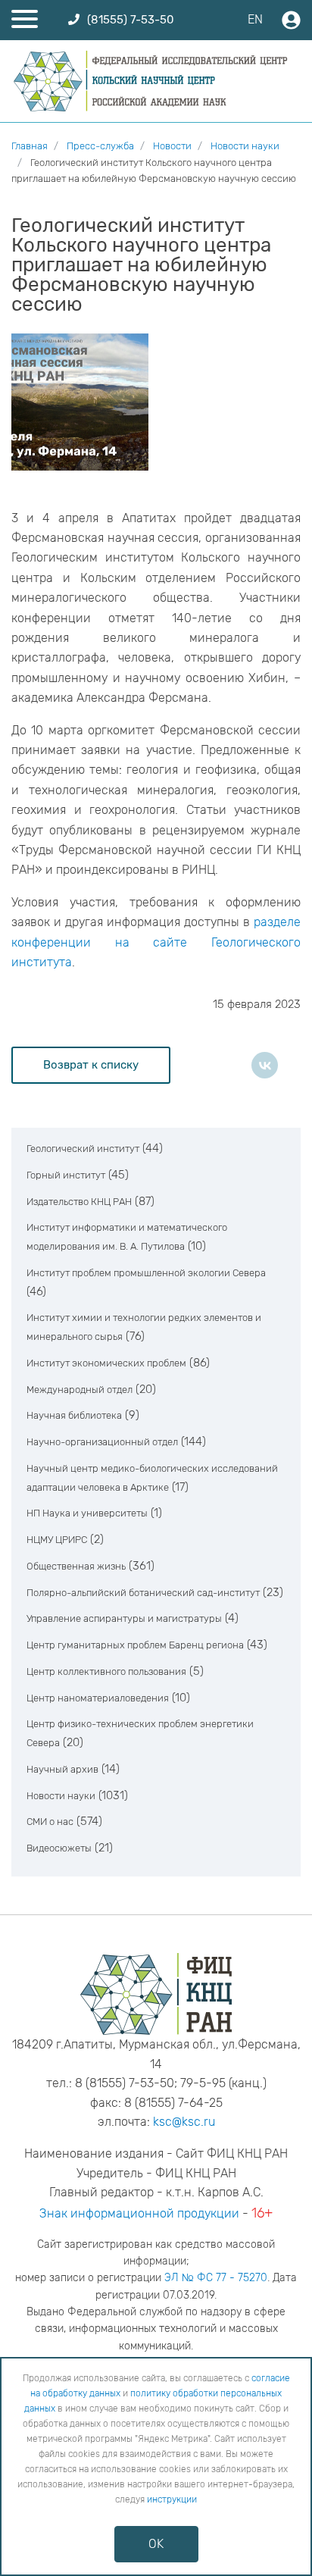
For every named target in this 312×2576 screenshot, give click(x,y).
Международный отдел (80, 1390)
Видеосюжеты (59, 1848)
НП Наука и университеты (87, 1513)
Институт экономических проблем (106, 1363)
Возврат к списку (91, 1065)
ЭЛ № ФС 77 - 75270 (216, 2278)
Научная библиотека (74, 1415)
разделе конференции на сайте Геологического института (156, 942)
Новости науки (61, 1796)
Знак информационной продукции (139, 2213)
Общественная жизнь (76, 1566)
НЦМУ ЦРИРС (57, 1540)
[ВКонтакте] (265, 1065)
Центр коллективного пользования (106, 1671)
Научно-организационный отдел (102, 1442)
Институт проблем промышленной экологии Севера (146, 1273)
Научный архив (62, 1769)
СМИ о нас (50, 1822)
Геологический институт (83, 1149)
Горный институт (66, 1175)
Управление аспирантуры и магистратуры (124, 1618)
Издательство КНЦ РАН (79, 1202)
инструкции (172, 2499)
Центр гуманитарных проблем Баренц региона (135, 1645)
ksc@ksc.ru (184, 2122)
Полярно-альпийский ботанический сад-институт (143, 1593)
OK (156, 2544)
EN (255, 19)
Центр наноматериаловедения (98, 1698)
